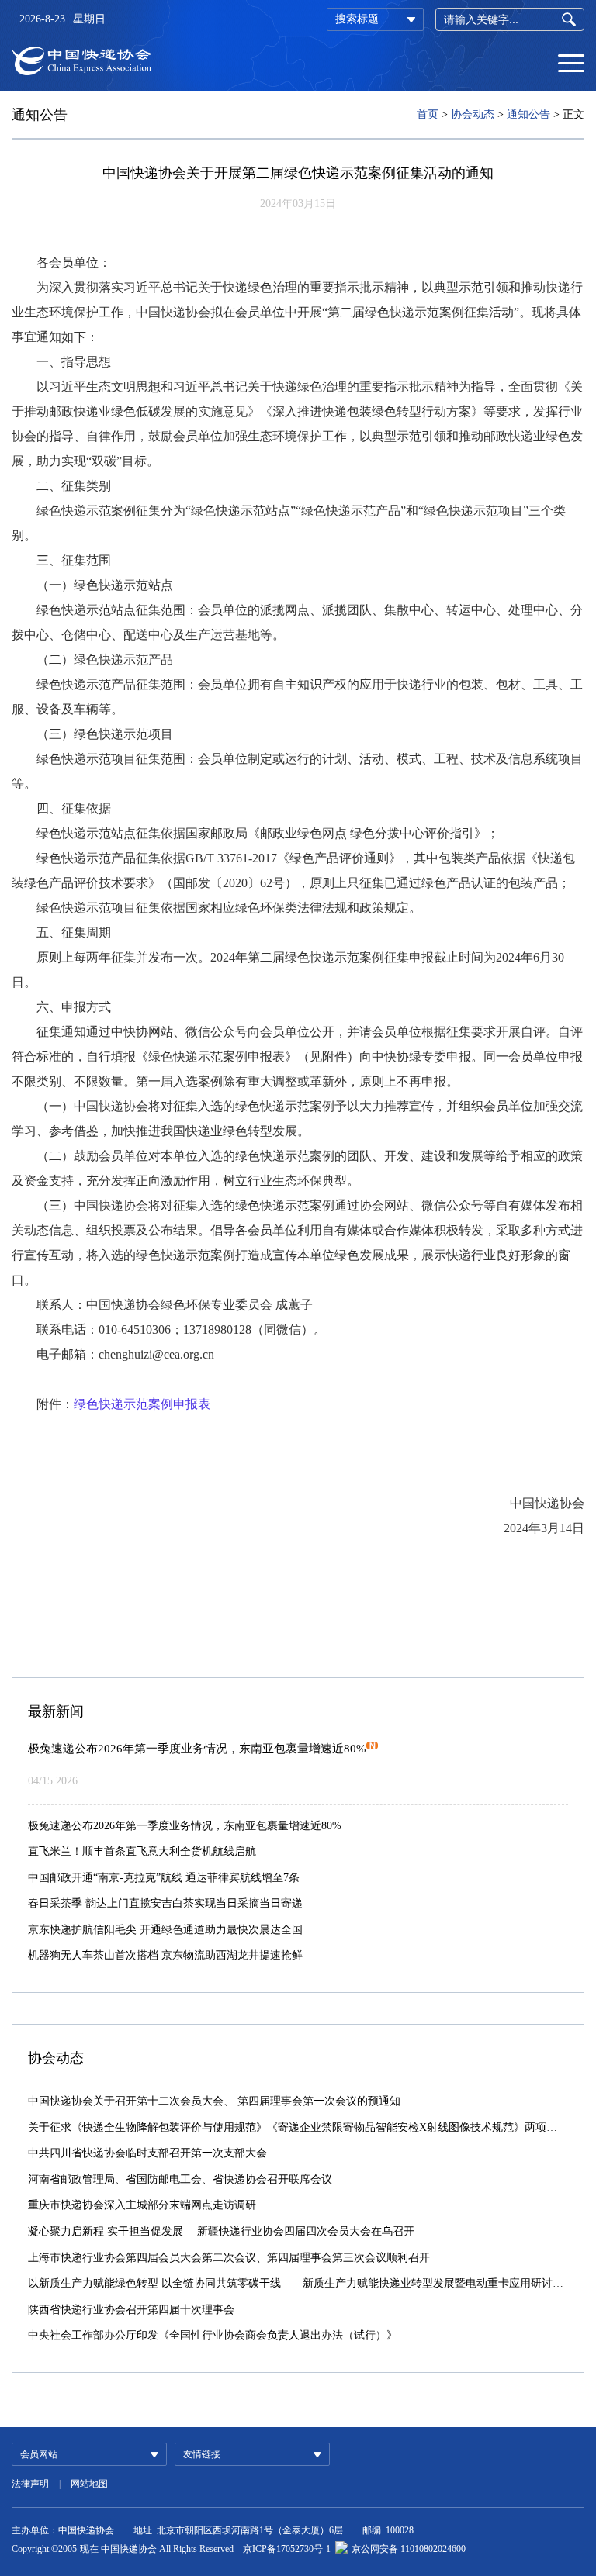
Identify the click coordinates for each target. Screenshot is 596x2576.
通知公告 (528, 114)
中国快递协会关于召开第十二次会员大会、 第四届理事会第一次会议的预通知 (214, 2101)
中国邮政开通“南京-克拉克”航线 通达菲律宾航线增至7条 (164, 1878)
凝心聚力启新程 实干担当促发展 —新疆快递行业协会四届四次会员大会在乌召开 (221, 2231)
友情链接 (202, 2454)
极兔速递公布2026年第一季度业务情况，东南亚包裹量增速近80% (197, 1749)
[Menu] (571, 62)
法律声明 (30, 2484)
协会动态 (473, 114)
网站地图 (89, 2484)
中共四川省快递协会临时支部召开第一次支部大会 (147, 2153)
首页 (428, 114)
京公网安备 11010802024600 (409, 2549)
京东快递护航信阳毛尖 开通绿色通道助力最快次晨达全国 (165, 1930)
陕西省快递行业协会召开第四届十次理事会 (131, 2310)
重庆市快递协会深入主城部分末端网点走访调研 (142, 2205)
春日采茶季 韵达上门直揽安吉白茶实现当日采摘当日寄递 (165, 1903)
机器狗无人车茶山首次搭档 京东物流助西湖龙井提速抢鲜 (165, 1955)
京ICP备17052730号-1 (287, 2549)
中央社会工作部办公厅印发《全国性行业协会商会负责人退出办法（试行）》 (213, 2335)
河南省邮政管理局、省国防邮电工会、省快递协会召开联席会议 (180, 2179)
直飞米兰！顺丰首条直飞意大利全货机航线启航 (142, 1851)
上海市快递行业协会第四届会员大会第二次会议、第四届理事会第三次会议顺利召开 (229, 2258)
